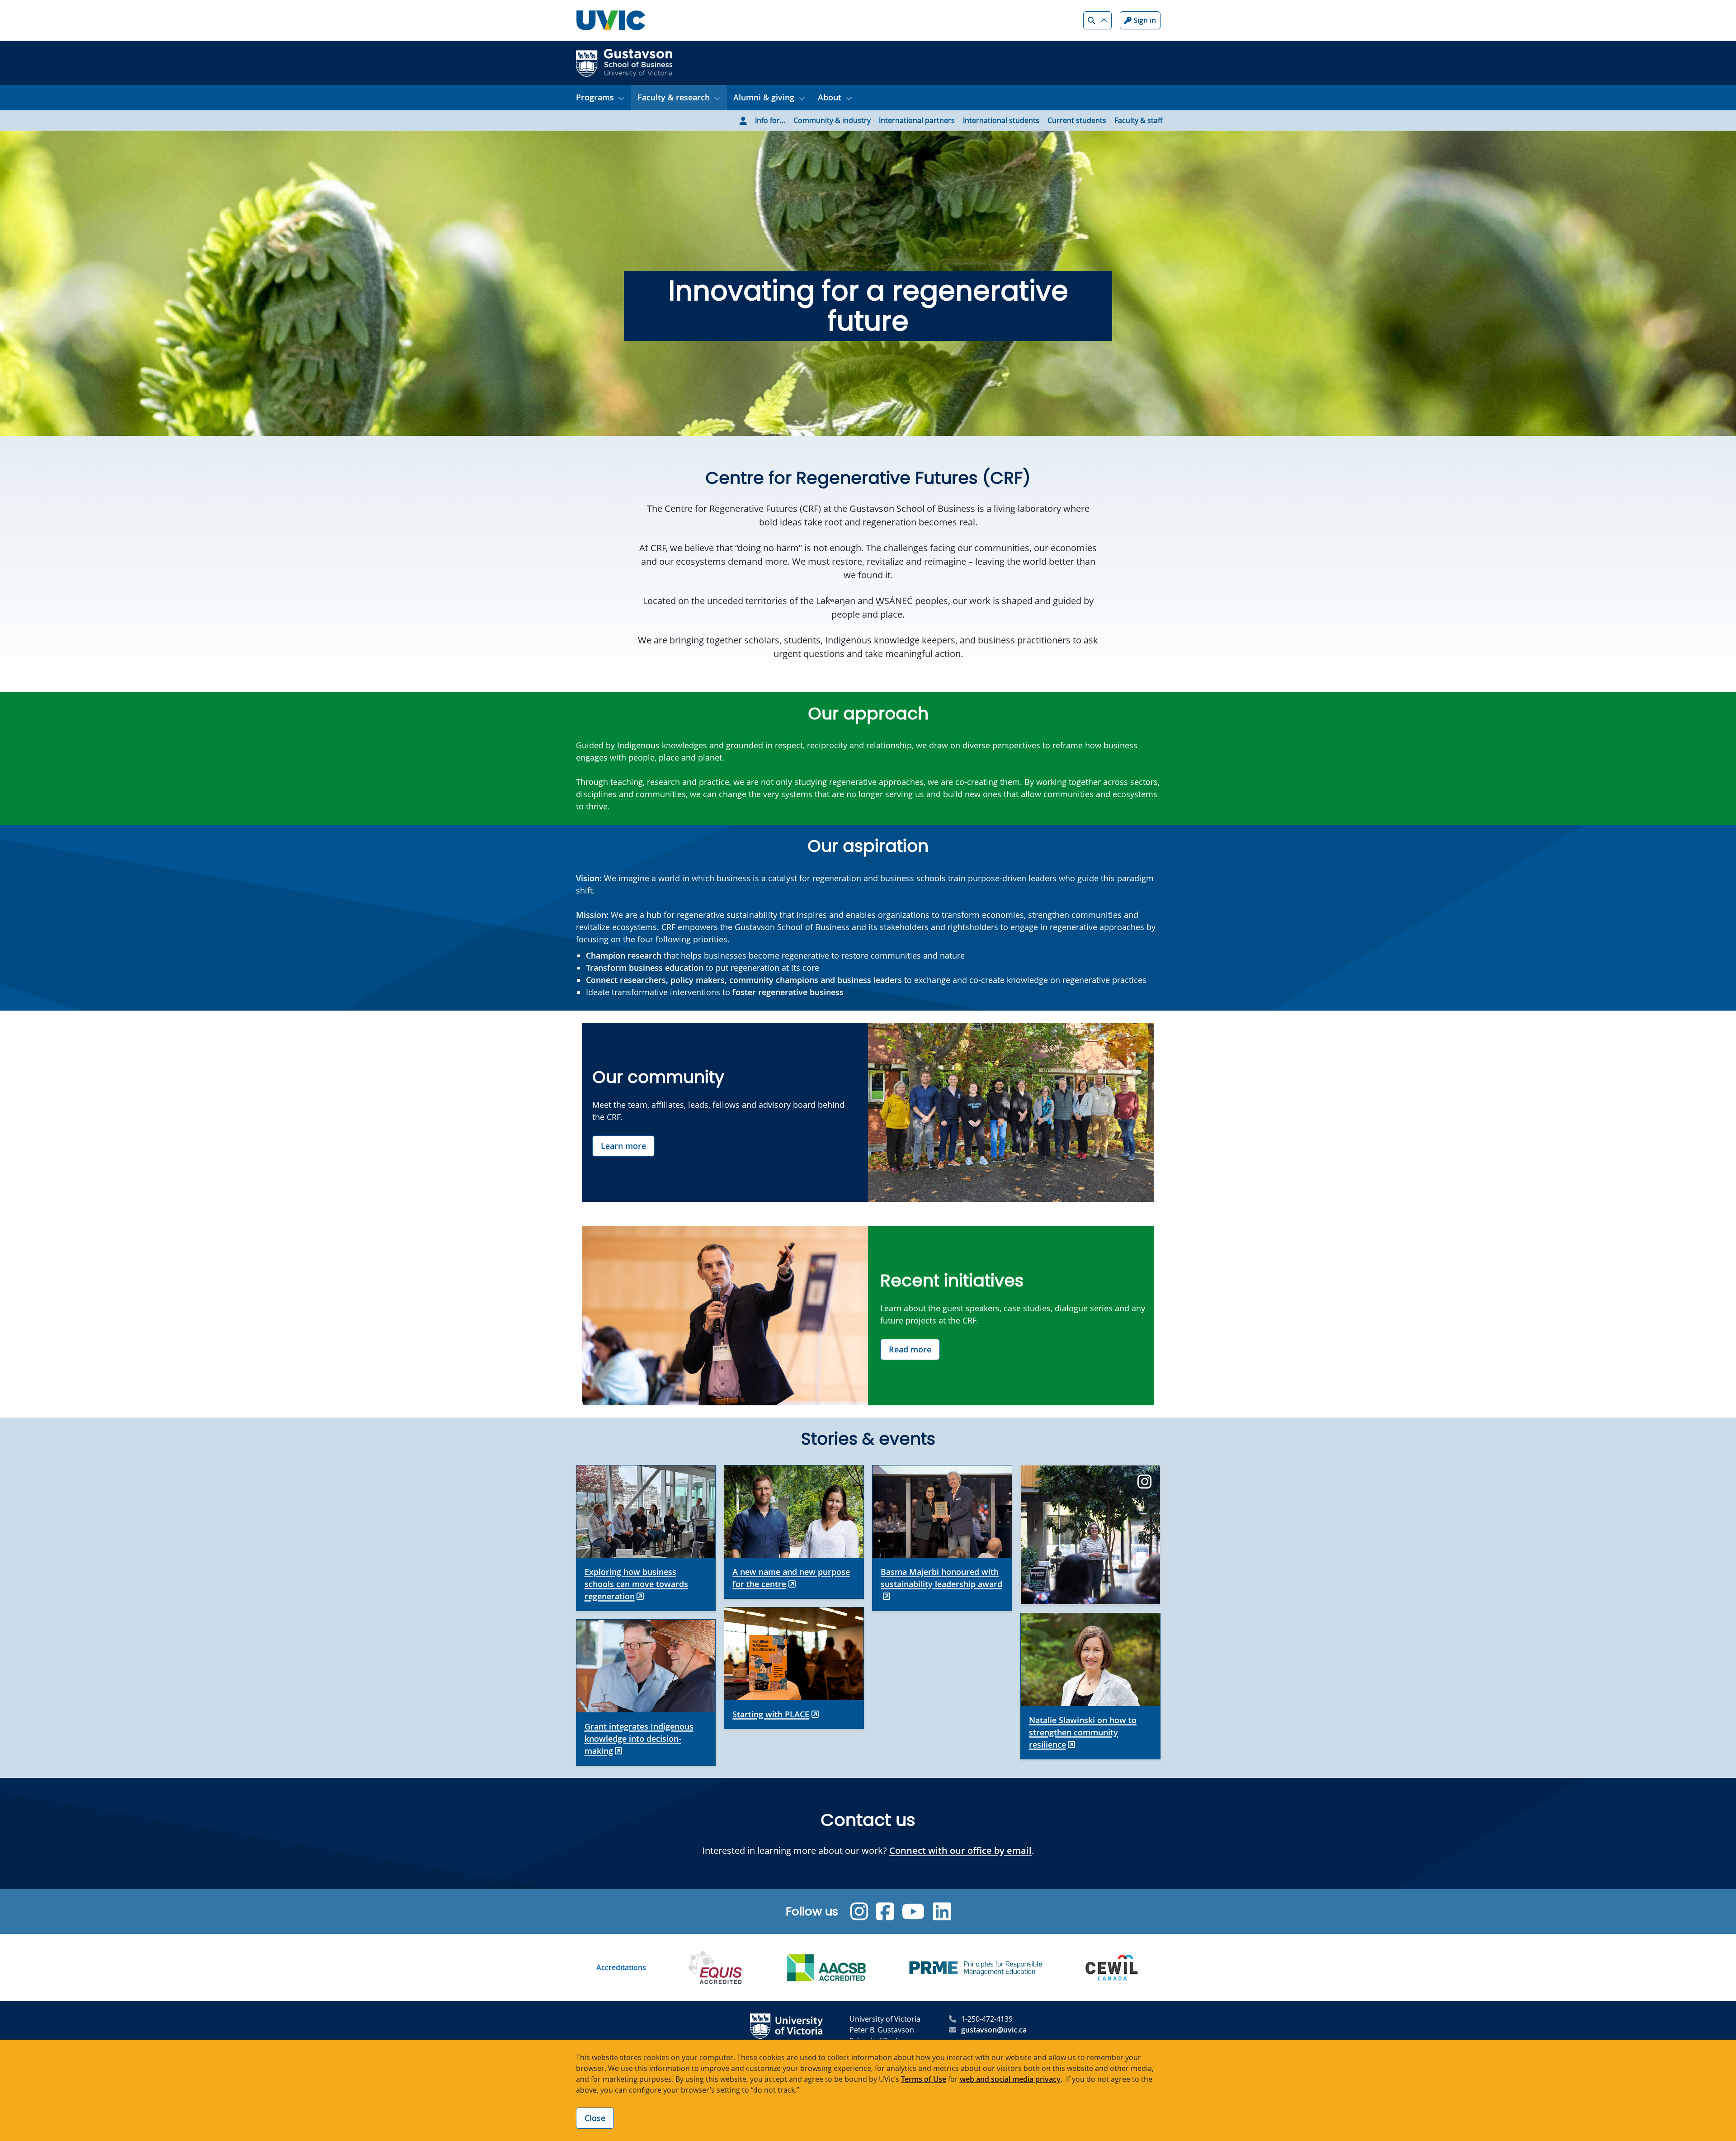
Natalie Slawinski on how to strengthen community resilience (1083, 1732)
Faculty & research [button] (674, 97)
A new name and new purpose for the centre (791, 1578)
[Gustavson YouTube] (913, 1912)
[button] (1097, 20)
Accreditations (621, 1967)
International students (1001, 120)
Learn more (623, 1146)
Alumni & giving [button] (764, 97)
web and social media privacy (1010, 2079)
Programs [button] (595, 97)
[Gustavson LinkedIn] (942, 1912)
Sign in (1144, 20)
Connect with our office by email (960, 1850)
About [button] (830, 97)
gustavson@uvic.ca (994, 2030)
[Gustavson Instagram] (859, 1912)
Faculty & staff (1138, 120)
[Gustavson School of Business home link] (624, 62)
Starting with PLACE (771, 1714)
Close (595, 2118)
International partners (917, 120)
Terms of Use (924, 2079)
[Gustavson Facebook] (885, 1912)
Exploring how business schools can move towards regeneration (636, 1584)
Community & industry (832, 120)
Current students (1077, 120)
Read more (910, 1349)
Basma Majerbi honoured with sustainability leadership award (941, 1578)
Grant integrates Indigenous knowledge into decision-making (639, 1739)
